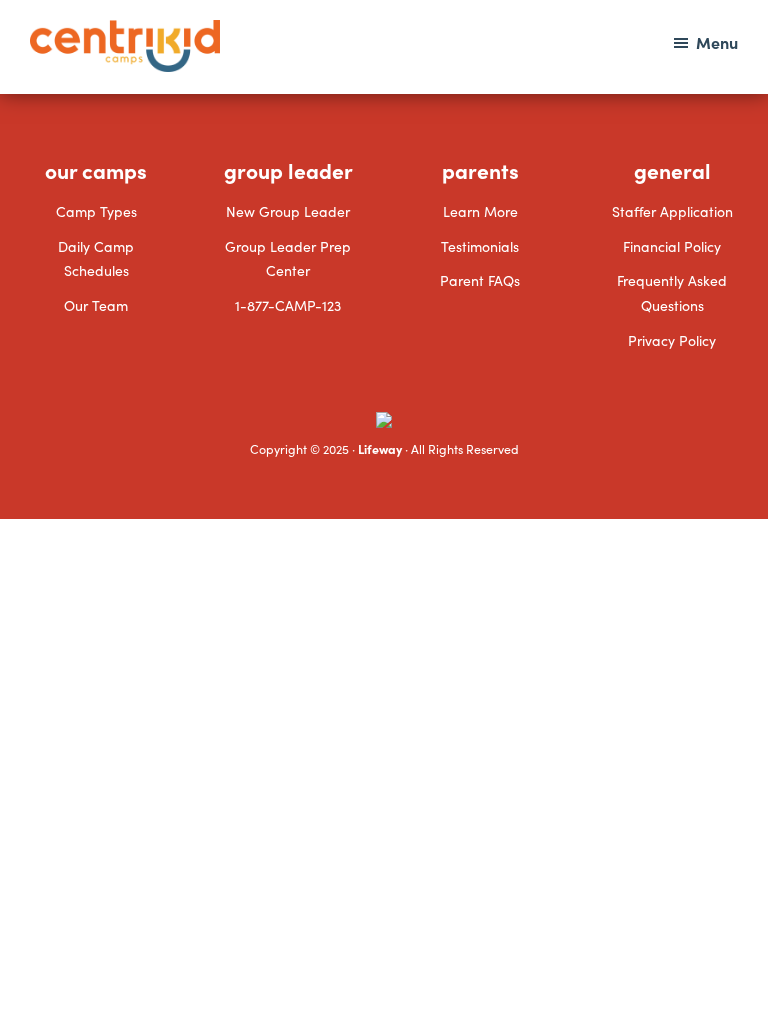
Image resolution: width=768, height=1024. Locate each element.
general (672, 170)
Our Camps (96, 170)
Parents (480, 170)
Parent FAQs (480, 280)
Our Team (96, 305)
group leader (288, 170)
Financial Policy (672, 246)
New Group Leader (288, 211)
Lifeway (380, 448)
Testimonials (480, 246)
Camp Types (96, 211)
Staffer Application (672, 211)
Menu (717, 42)
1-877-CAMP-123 (288, 305)
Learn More (480, 211)
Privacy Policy (672, 340)
